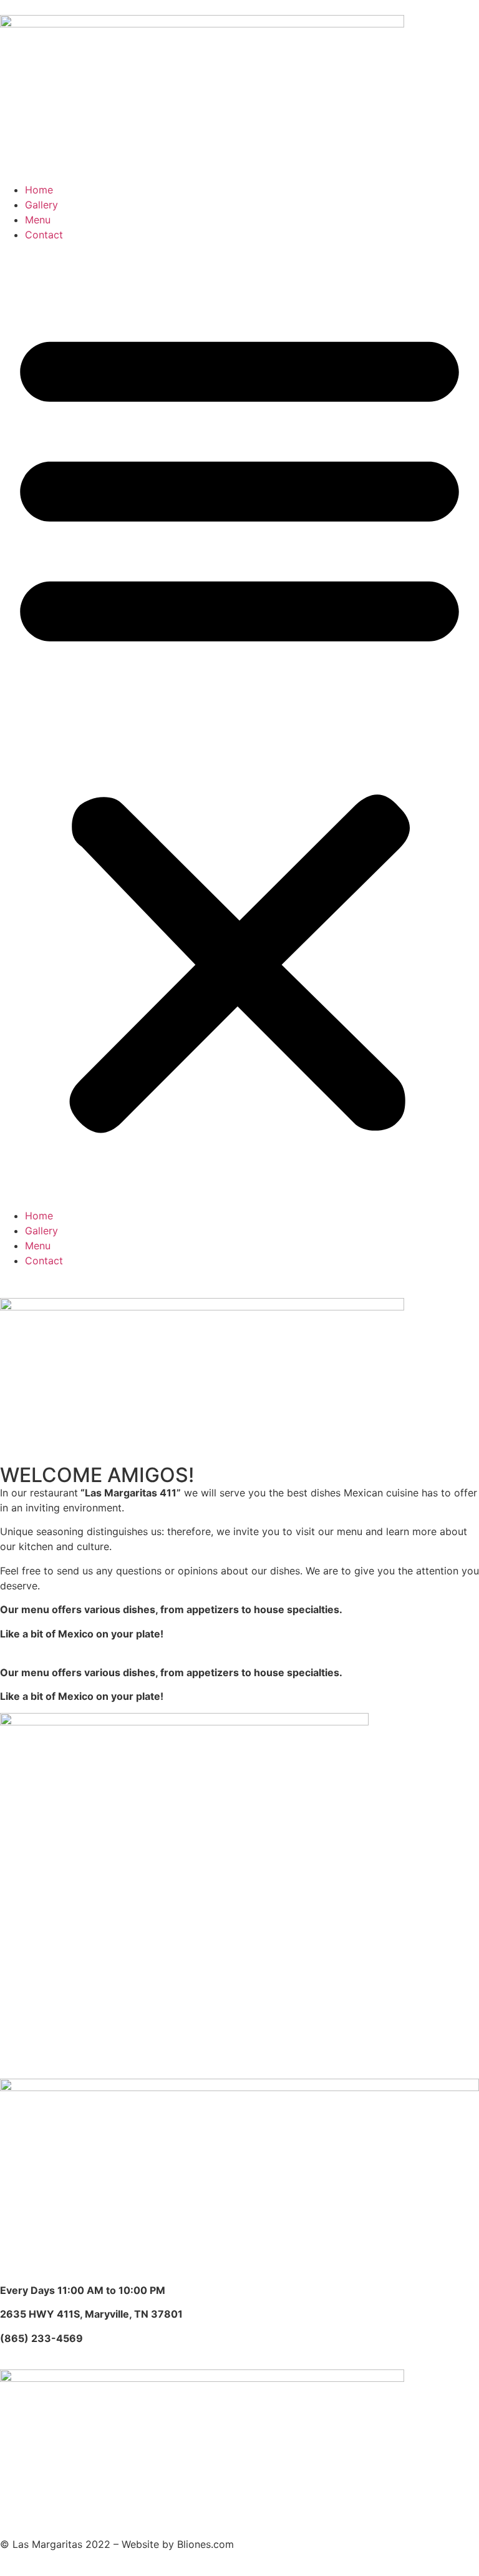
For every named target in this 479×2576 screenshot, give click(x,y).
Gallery (41, 205)
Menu (38, 220)
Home (39, 190)
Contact (44, 235)
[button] (239, 725)
